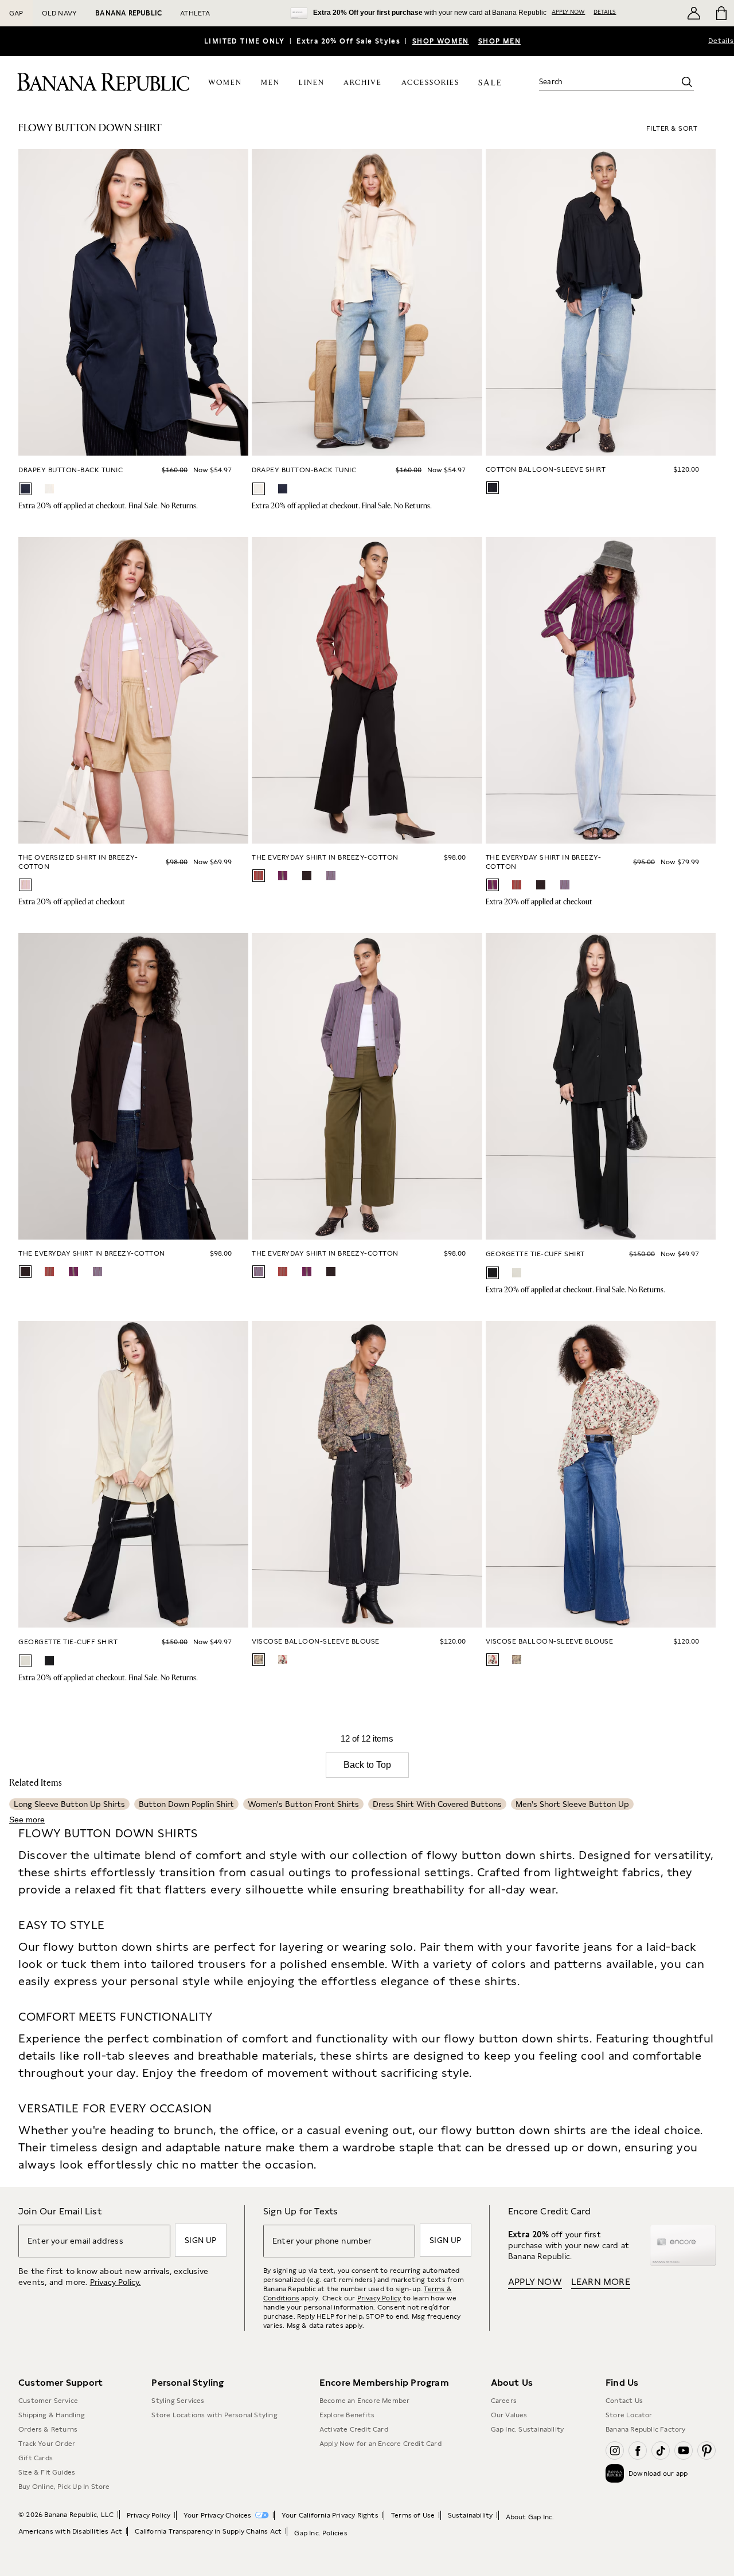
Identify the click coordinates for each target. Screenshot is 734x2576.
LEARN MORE (601, 2282)
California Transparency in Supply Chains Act (208, 2531)
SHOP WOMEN (441, 41)
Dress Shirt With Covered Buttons (437, 1804)
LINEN (312, 83)
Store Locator (629, 2415)
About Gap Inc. (530, 2517)
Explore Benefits (347, 2415)
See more (27, 1820)
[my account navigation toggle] (694, 13)
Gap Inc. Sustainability (528, 2429)
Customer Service (48, 2401)
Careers (504, 2401)
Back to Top (367, 1765)
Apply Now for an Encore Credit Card (380, 2444)
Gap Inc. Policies (321, 2533)
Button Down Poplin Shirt (186, 1804)
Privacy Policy (379, 2298)
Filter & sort (672, 128)
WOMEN (225, 83)
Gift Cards (36, 2458)
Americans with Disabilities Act (70, 2531)
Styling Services (178, 2401)
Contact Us (624, 2401)
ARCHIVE (363, 83)
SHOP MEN (499, 41)
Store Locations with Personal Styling (214, 2415)
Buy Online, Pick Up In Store (64, 2487)
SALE (490, 83)
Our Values (509, 2415)
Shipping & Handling (52, 2415)
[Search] (687, 82)
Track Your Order (47, 2444)
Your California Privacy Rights (330, 2515)
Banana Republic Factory (646, 2429)
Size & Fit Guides (47, 2472)
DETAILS (605, 11)
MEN (270, 83)
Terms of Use (413, 2515)
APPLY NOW (568, 11)
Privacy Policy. (116, 2282)
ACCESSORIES (430, 83)
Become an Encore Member (365, 2401)
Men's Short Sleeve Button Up (572, 1804)
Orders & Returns (48, 2429)
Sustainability (471, 2515)
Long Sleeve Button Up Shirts (69, 1804)
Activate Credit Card (354, 2429)
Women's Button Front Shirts (303, 1804)
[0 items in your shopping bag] (721, 13)
